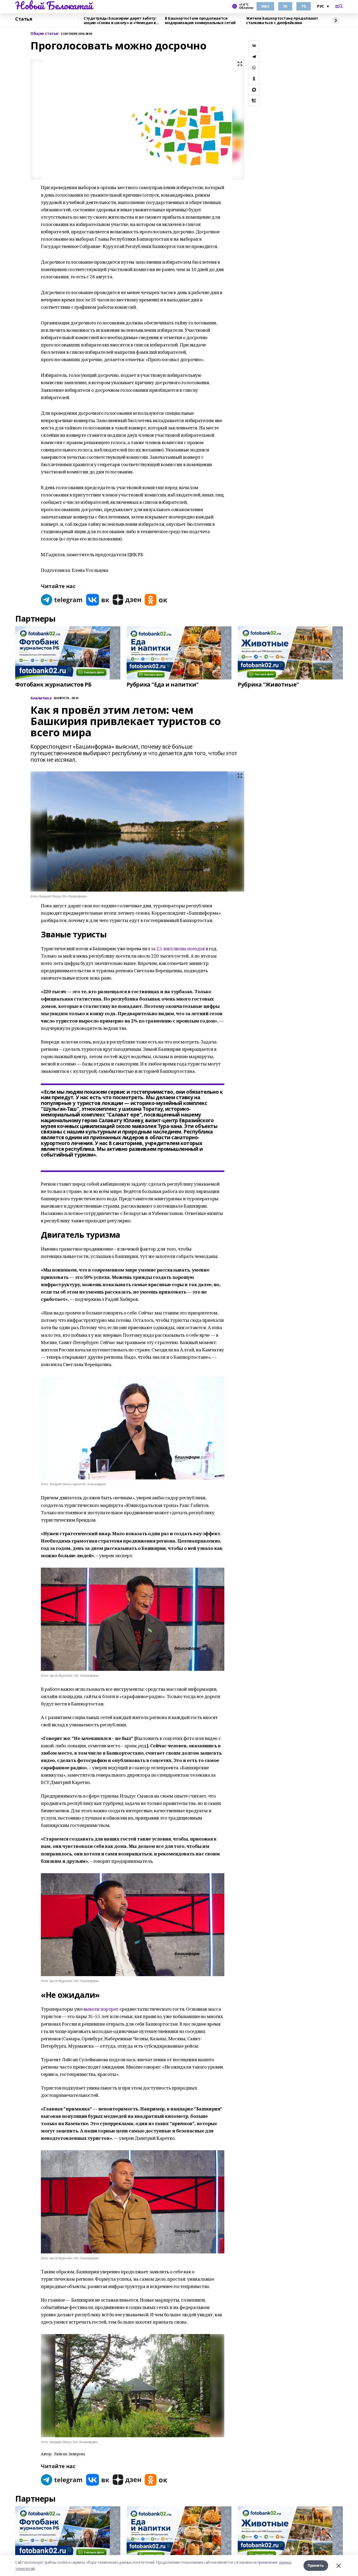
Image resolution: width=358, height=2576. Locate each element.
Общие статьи (44, 34)
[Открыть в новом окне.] (62, 600)
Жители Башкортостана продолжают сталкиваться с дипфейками (282, 21)
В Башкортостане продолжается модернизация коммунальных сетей (200, 21)
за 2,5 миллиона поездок (178, 949)
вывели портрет (101, 2009)
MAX (265, 6)
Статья (24, 19)
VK (285, 6)
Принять (316, 2565)
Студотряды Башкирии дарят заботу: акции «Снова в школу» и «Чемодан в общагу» (120, 21)
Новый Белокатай (54, 5)
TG (304, 6)
